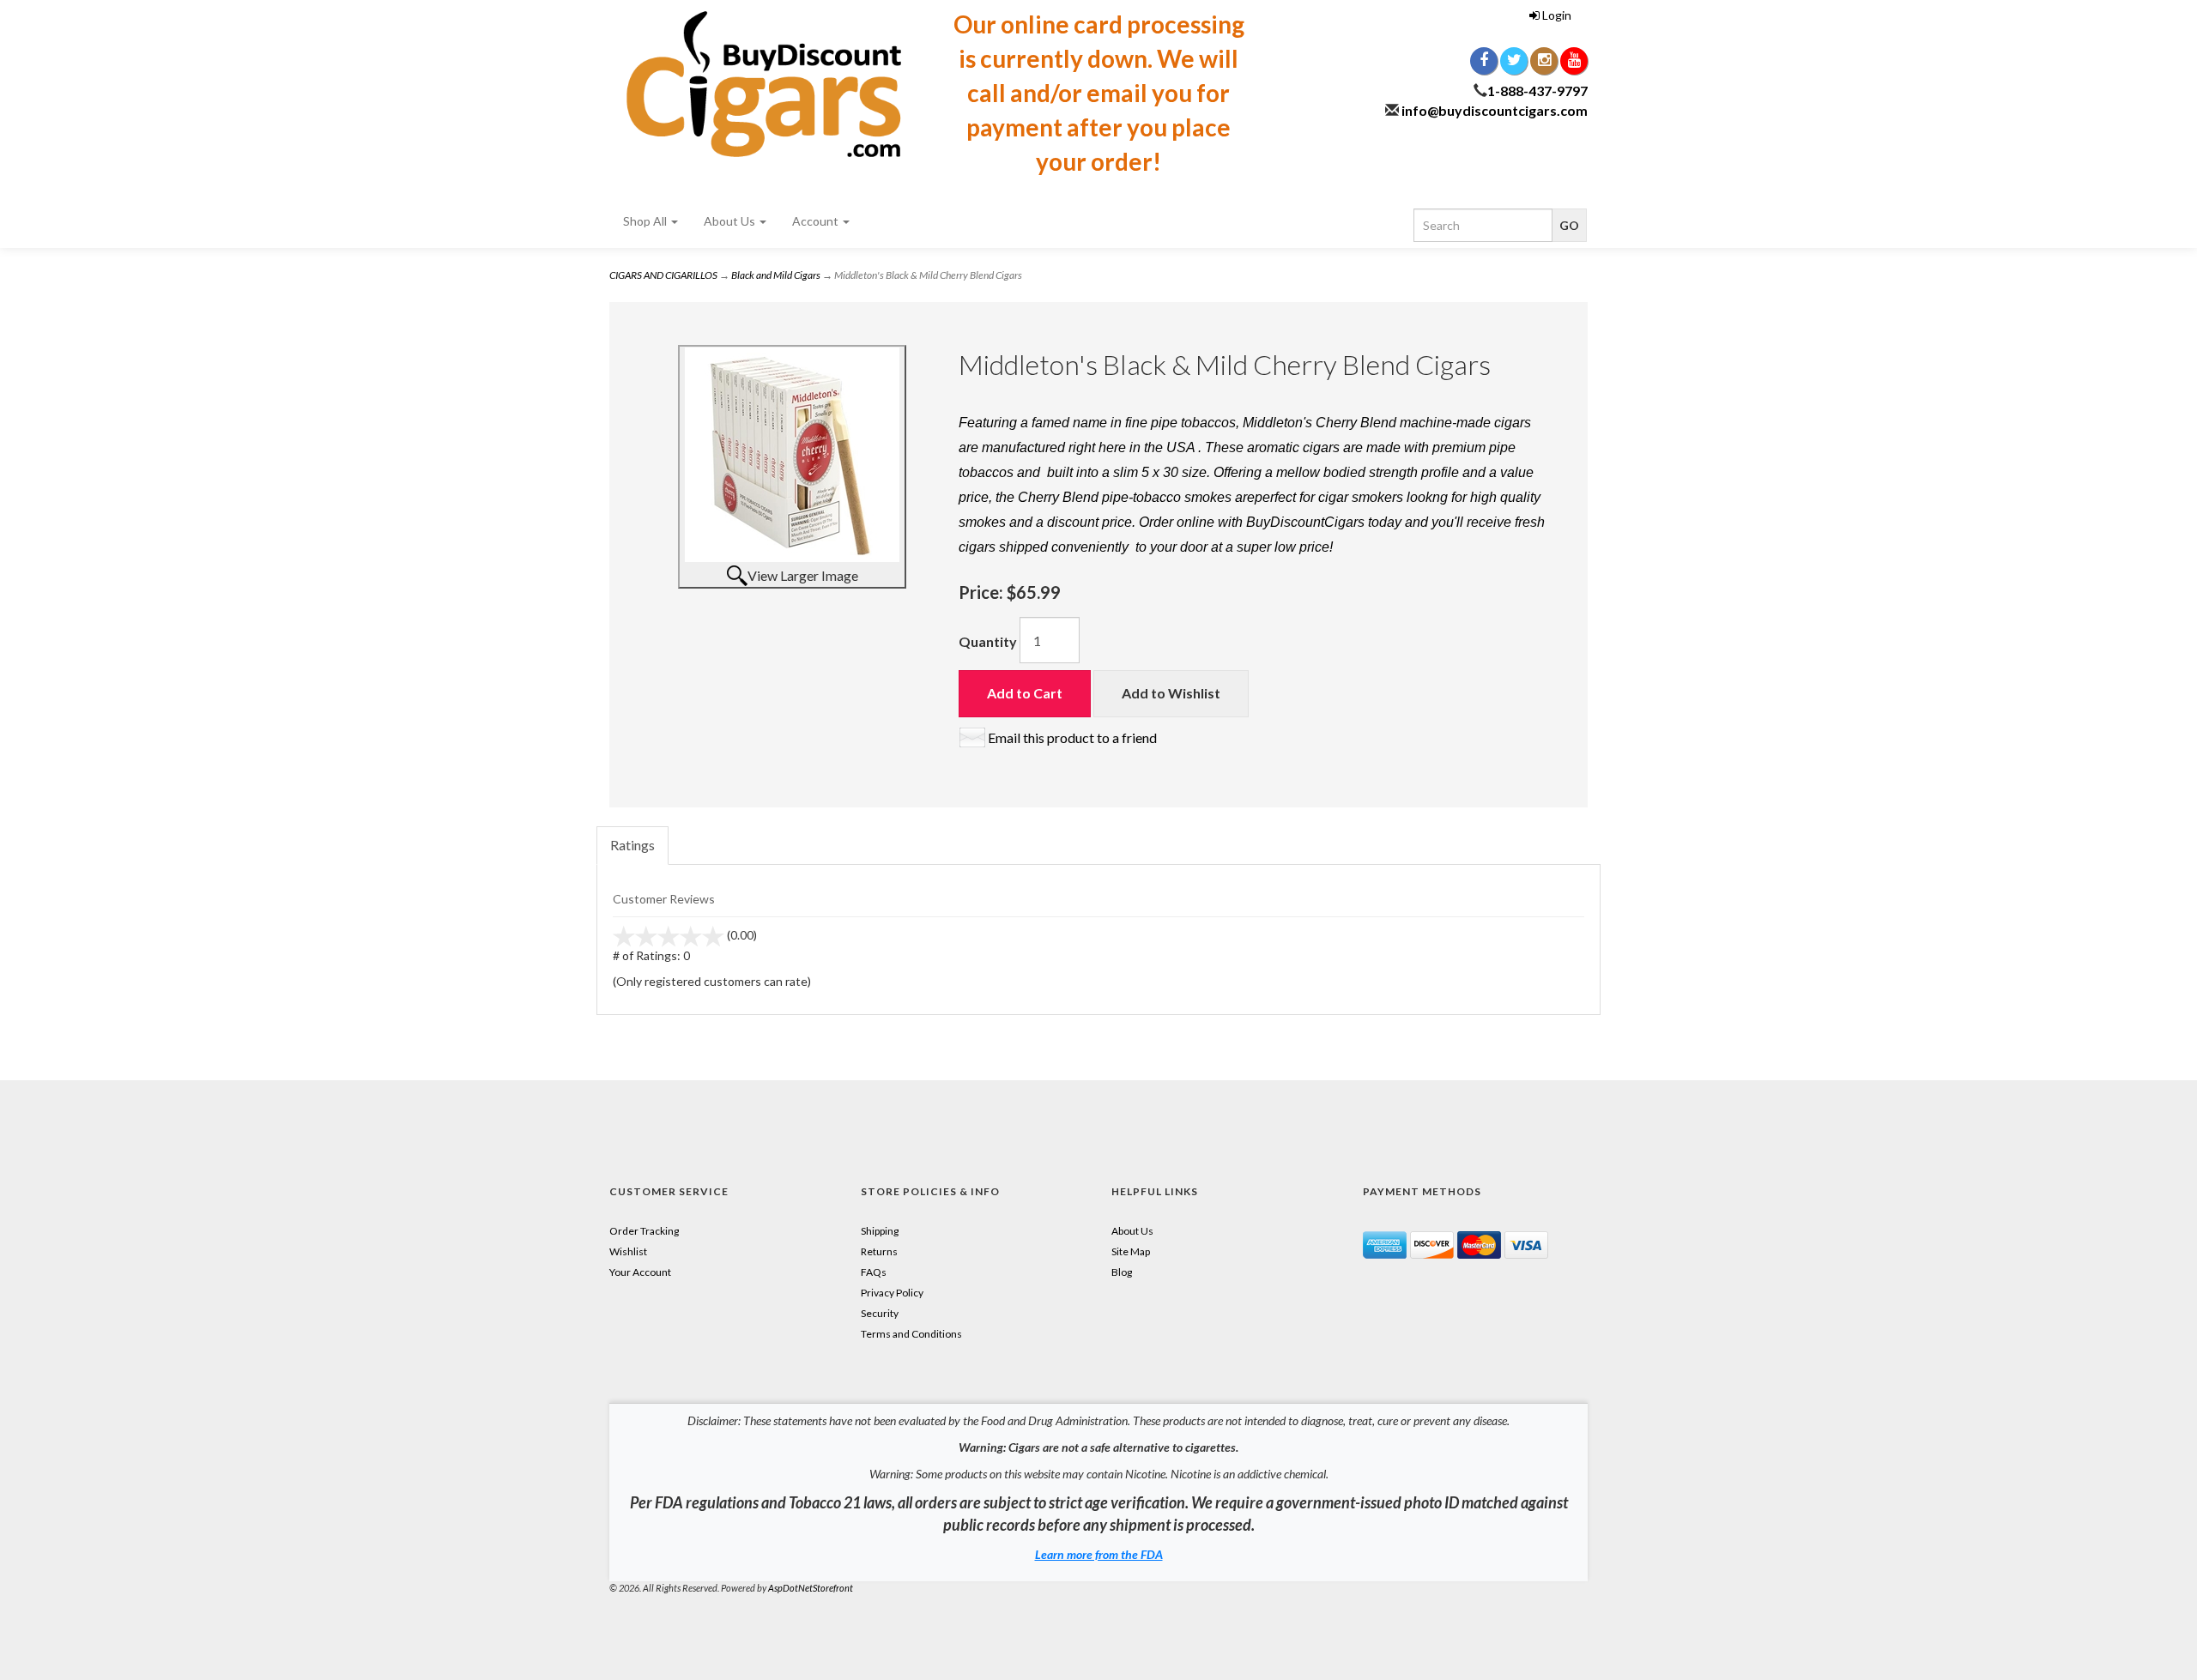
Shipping (880, 1231)
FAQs (874, 1272)
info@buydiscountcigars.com (1495, 110)
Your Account (640, 1272)
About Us (731, 221)
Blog (1122, 1272)
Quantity (988, 641)
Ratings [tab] (632, 845)
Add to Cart (1025, 693)
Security (880, 1313)
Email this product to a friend (1072, 737)
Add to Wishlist (1171, 693)
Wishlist (628, 1251)
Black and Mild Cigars (776, 275)
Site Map (1131, 1251)
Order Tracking (644, 1231)
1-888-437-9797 (1537, 91)
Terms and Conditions (911, 1334)
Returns (879, 1251)
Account (817, 221)
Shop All (646, 221)
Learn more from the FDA (1099, 1554)
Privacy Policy (892, 1293)
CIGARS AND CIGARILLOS (663, 275)
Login (1555, 15)
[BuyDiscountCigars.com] (764, 84)
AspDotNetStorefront (811, 1588)
